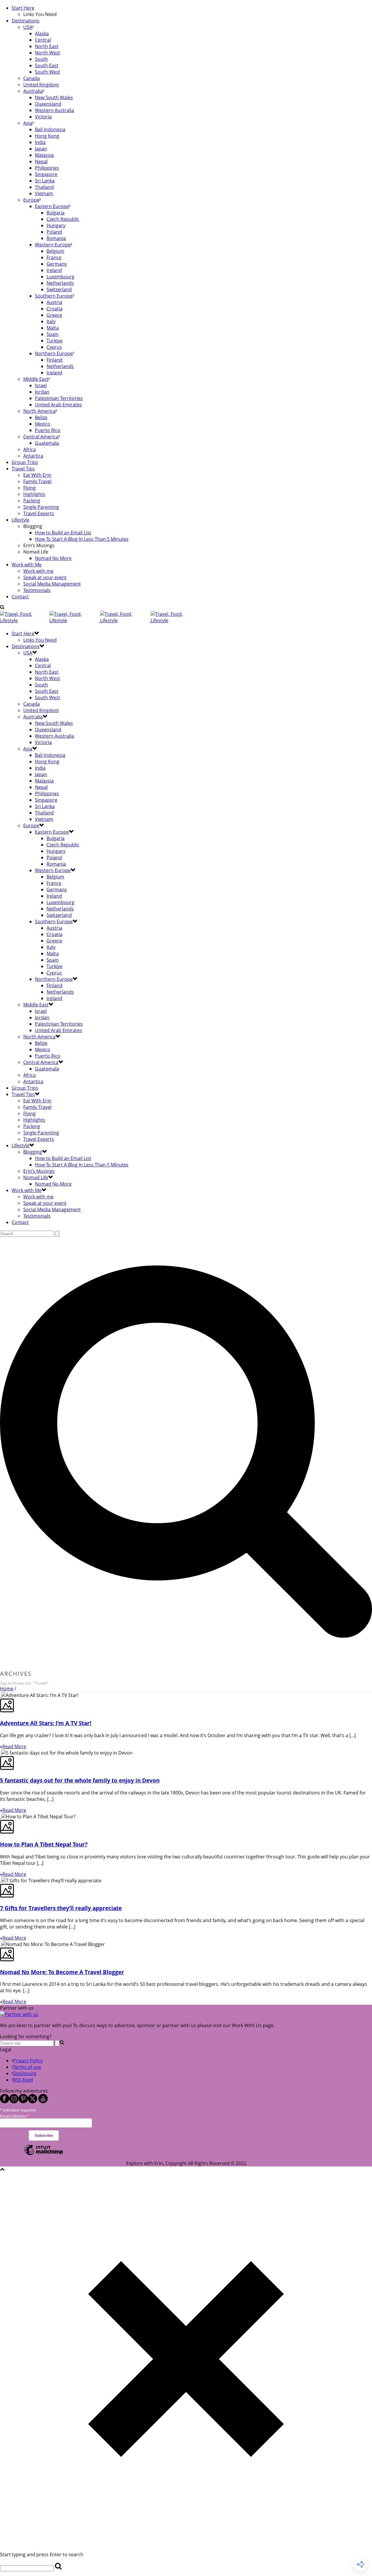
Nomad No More (53, 558)
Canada (32, 78)
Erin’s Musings (39, 1171)
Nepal (41, 161)
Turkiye (54, 341)
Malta (53, 328)
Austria (54, 302)
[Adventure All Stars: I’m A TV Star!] (1, 1695)
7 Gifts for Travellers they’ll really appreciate (61, 1908)
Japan (41, 149)
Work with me (38, 571)
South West (48, 72)
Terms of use (27, 2067)
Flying (29, 488)
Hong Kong (47, 136)
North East (47, 46)
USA (28, 27)
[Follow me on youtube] (43, 2102)
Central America (41, 437)
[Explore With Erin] (97, 620)
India (40, 142)
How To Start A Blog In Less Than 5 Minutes (82, 539)
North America (39, 411)
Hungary (56, 225)
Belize (41, 417)
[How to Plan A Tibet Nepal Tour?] (1, 1817)
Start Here (23, 8)
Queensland (48, 104)
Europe (31, 200)
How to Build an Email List (63, 533)
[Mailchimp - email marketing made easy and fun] (44, 2155)
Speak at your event (45, 577)
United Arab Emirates (58, 405)
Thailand (44, 187)
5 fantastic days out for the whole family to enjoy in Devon (80, 1780)
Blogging (33, 1152)
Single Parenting (41, 507)
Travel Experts (39, 513)
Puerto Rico (48, 430)
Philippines (47, 168)
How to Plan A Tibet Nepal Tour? (44, 1844)
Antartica (33, 456)
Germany (57, 264)
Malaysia (44, 155)
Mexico (43, 424)
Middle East (36, 379)
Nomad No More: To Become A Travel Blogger (62, 1972)
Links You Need (40, 640)
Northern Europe (54, 353)
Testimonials (37, 590)
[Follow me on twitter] (33, 2102)
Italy (51, 321)
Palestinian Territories (59, 398)
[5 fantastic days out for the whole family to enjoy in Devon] (1, 1753)
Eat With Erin (37, 475)
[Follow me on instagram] (14, 2102)
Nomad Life (36, 1177)
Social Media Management (52, 584)
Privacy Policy (28, 2061)
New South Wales (54, 97)
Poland (54, 232)
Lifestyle (20, 520)
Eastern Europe (52, 206)
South (41, 59)
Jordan (42, 392)
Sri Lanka (45, 181)
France (54, 257)
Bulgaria (56, 213)
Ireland (54, 270)
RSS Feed (23, 2080)
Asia (28, 123)
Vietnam (44, 193)
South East (47, 65)
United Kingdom (41, 85)
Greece (54, 315)
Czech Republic (63, 219)
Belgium (55, 251)
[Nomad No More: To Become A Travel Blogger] (1, 1944)
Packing (32, 501)
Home (7, 1689)
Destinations (26, 21)
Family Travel (37, 481)
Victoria (43, 117)
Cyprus (54, 347)
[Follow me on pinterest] (23, 2102)
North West (48, 53)
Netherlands (60, 283)
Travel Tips (23, 469)
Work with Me (27, 565)
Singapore (46, 174)
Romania (56, 238)
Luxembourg (60, 277)
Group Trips (25, 462)
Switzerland (59, 289)
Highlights (34, 494)
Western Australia (54, 110)
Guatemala (47, 443)
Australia (33, 91)
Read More (14, 1746)
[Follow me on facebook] (5, 2102)
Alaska (42, 33)
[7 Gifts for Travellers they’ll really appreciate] (1, 1881)
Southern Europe (54, 296)
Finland (54, 360)
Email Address (14, 2116)
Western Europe (53, 245)
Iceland (54, 373)
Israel (41, 385)
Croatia (54, 309)
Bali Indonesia (50, 129)
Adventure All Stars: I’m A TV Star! (46, 1723)
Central (43, 40)
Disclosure (25, 2073)
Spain (53, 334)
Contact (20, 597)
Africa (29, 449)
